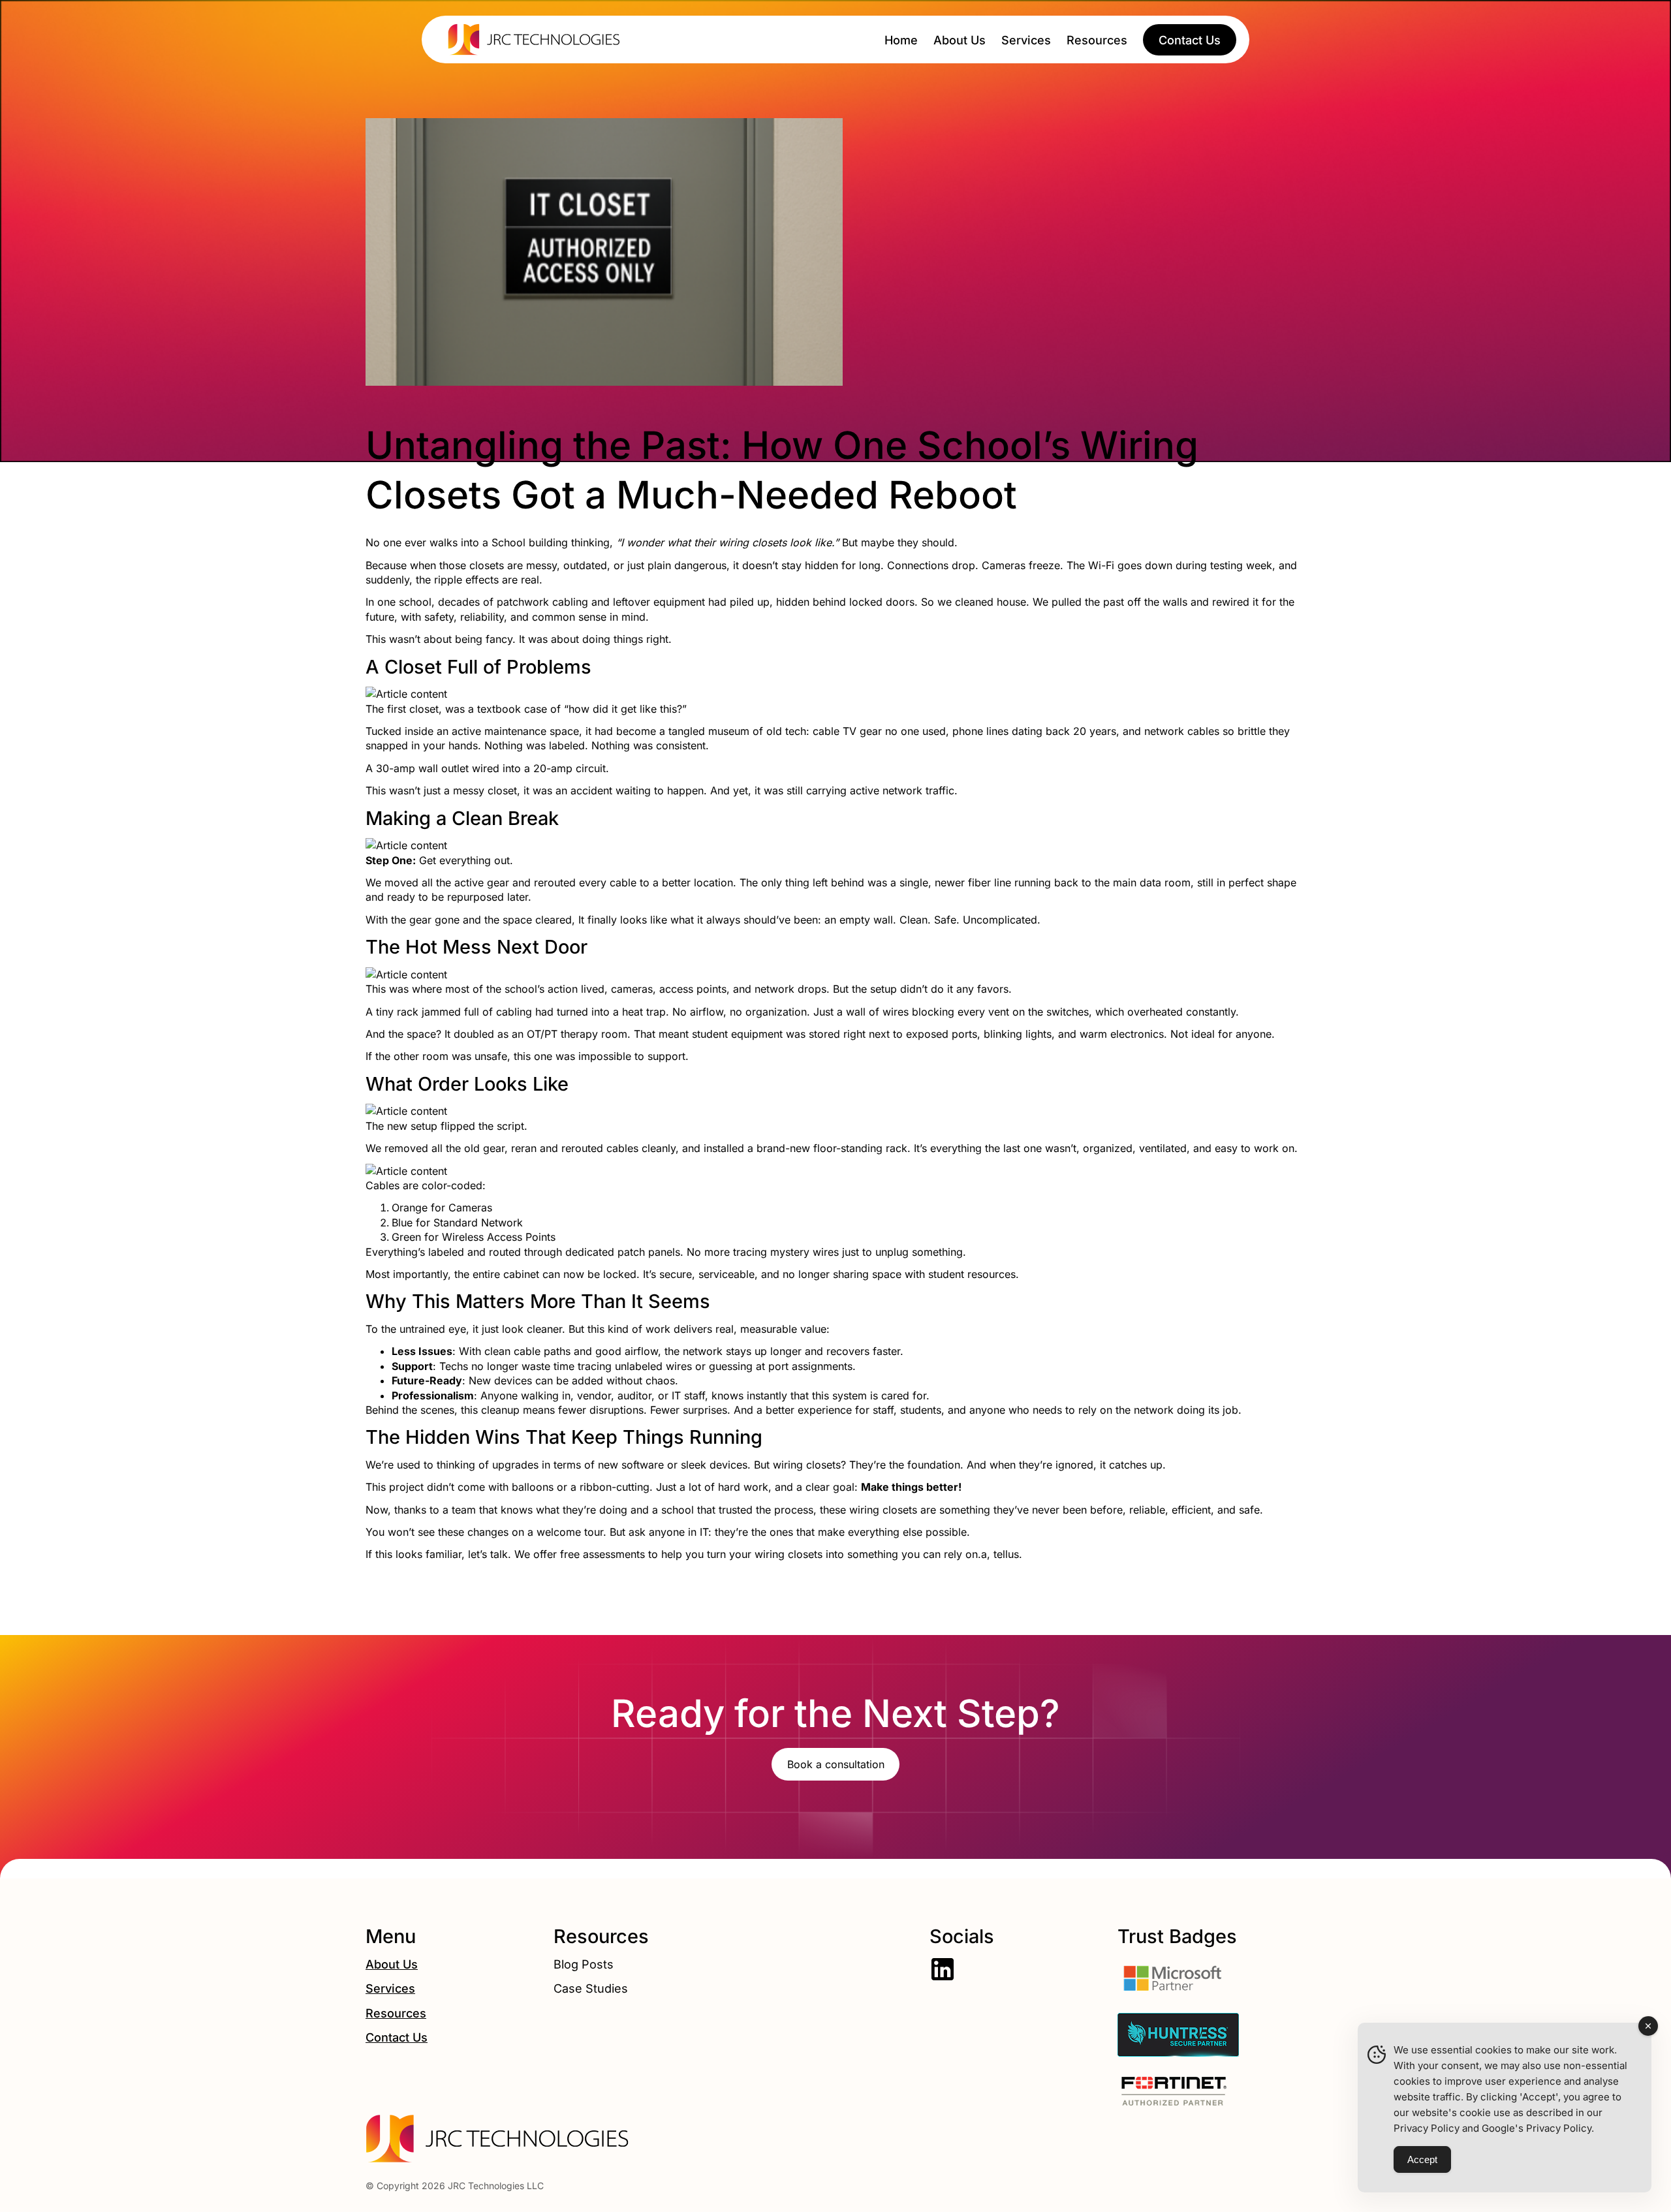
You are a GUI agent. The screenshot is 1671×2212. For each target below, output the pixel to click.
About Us (392, 1964)
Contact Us (397, 2037)
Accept (1422, 2159)
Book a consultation (836, 1764)
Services (390, 1988)
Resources (396, 2013)
